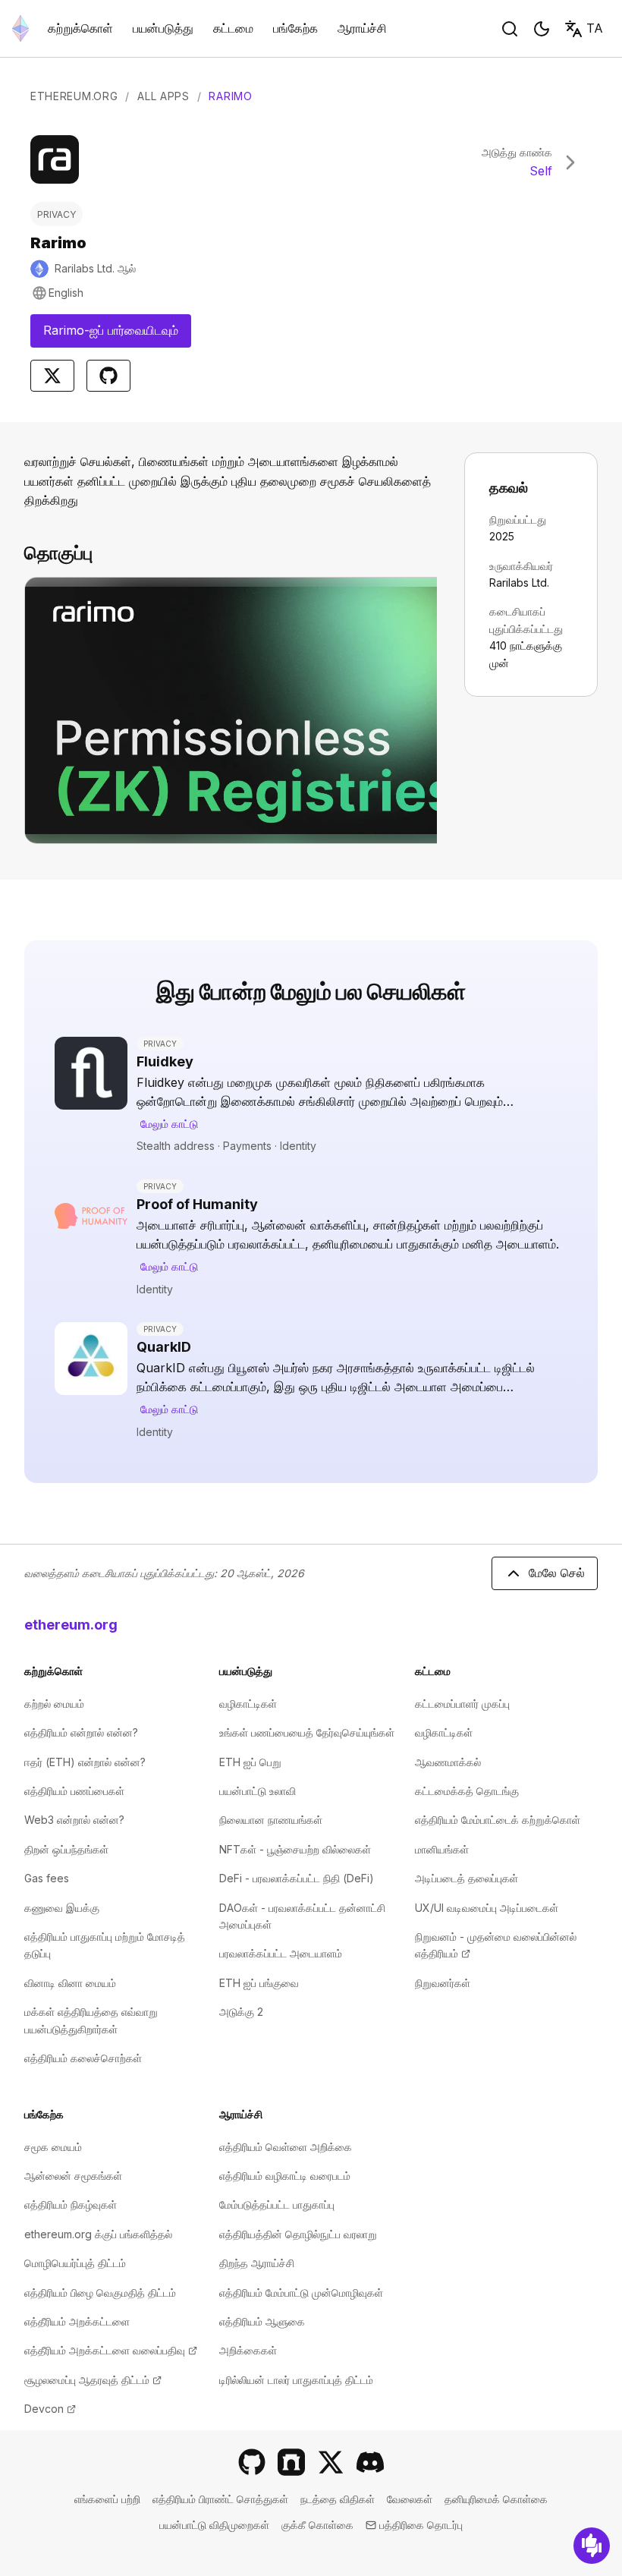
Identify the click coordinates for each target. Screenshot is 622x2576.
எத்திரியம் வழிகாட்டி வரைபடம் (285, 2176)
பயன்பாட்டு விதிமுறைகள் (214, 2525)
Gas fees (47, 1878)
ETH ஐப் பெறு (250, 1762)
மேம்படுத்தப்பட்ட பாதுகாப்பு (277, 2204)
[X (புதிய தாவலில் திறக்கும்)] (331, 2462)
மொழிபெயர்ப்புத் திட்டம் (75, 2263)
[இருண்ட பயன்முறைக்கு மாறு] (542, 29)
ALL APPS (163, 96)
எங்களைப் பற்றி (107, 2499)
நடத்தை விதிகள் (338, 2499)
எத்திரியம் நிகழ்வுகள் (71, 2204)
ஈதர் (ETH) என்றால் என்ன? (85, 1762)
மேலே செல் (557, 1573)
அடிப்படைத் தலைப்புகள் (466, 1878)
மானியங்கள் (442, 1849)
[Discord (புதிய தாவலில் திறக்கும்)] (370, 2462)
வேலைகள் (410, 2499)
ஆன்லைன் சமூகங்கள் (73, 2176)
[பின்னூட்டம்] (592, 2546)
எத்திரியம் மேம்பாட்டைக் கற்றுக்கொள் (498, 1820)
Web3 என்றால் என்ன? (74, 1820)
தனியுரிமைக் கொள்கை (496, 2499)
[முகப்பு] (20, 28)
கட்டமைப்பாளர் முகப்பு (462, 1704)
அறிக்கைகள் (248, 2350)
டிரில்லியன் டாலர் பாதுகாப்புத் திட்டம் (296, 2380)
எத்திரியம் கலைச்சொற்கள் (83, 2058)
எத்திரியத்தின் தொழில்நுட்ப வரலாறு (298, 2234)
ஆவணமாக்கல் (448, 1762)
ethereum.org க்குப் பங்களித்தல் (98, 2234)
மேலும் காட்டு (169, 1124)
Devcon (50, 2409)
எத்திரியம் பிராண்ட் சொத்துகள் (220, 2499)
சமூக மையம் (53, 2147)
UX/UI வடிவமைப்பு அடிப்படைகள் (487, 1908)
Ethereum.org (74, 96)
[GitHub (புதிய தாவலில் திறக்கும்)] (252, 2462)
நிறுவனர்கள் (443, 1983)
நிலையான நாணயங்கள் (271, 1820)
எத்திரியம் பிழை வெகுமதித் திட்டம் (100, 2293)
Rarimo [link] (230, 96)
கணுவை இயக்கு (62, 1908)
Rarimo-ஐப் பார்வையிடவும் (117, 335)
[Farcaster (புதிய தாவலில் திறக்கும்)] (291, 2462)
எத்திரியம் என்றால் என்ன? (81, 1732)
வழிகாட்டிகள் (248, 1704)
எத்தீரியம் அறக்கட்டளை (77, 2321)
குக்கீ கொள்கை (317, 2525)
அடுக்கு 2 (241, 2012)
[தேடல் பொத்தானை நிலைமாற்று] (510, 29)
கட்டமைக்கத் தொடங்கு (467, 1791)
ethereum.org (71, 1625)
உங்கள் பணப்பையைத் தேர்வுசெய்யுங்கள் (307, 1732)
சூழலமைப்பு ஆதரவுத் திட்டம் (93, 2380)
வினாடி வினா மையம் (70, 1983)
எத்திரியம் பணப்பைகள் (74, 1791)
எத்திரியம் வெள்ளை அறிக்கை (286, 2147)
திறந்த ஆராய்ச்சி (257, 2263)
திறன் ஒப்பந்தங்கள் (66, 1849)
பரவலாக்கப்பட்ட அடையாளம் (281, 1953)
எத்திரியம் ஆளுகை (262, 2321)
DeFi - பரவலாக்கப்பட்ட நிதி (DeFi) (297, 1878)
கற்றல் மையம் (54, 1704)
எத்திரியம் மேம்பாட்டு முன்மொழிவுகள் (301, 2293)
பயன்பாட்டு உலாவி (258, 1791)
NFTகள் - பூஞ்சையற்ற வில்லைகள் (295, 1849)
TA (595, 28)
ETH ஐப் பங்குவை (259, 1983)
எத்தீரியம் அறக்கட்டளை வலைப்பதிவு (111, 2350)
